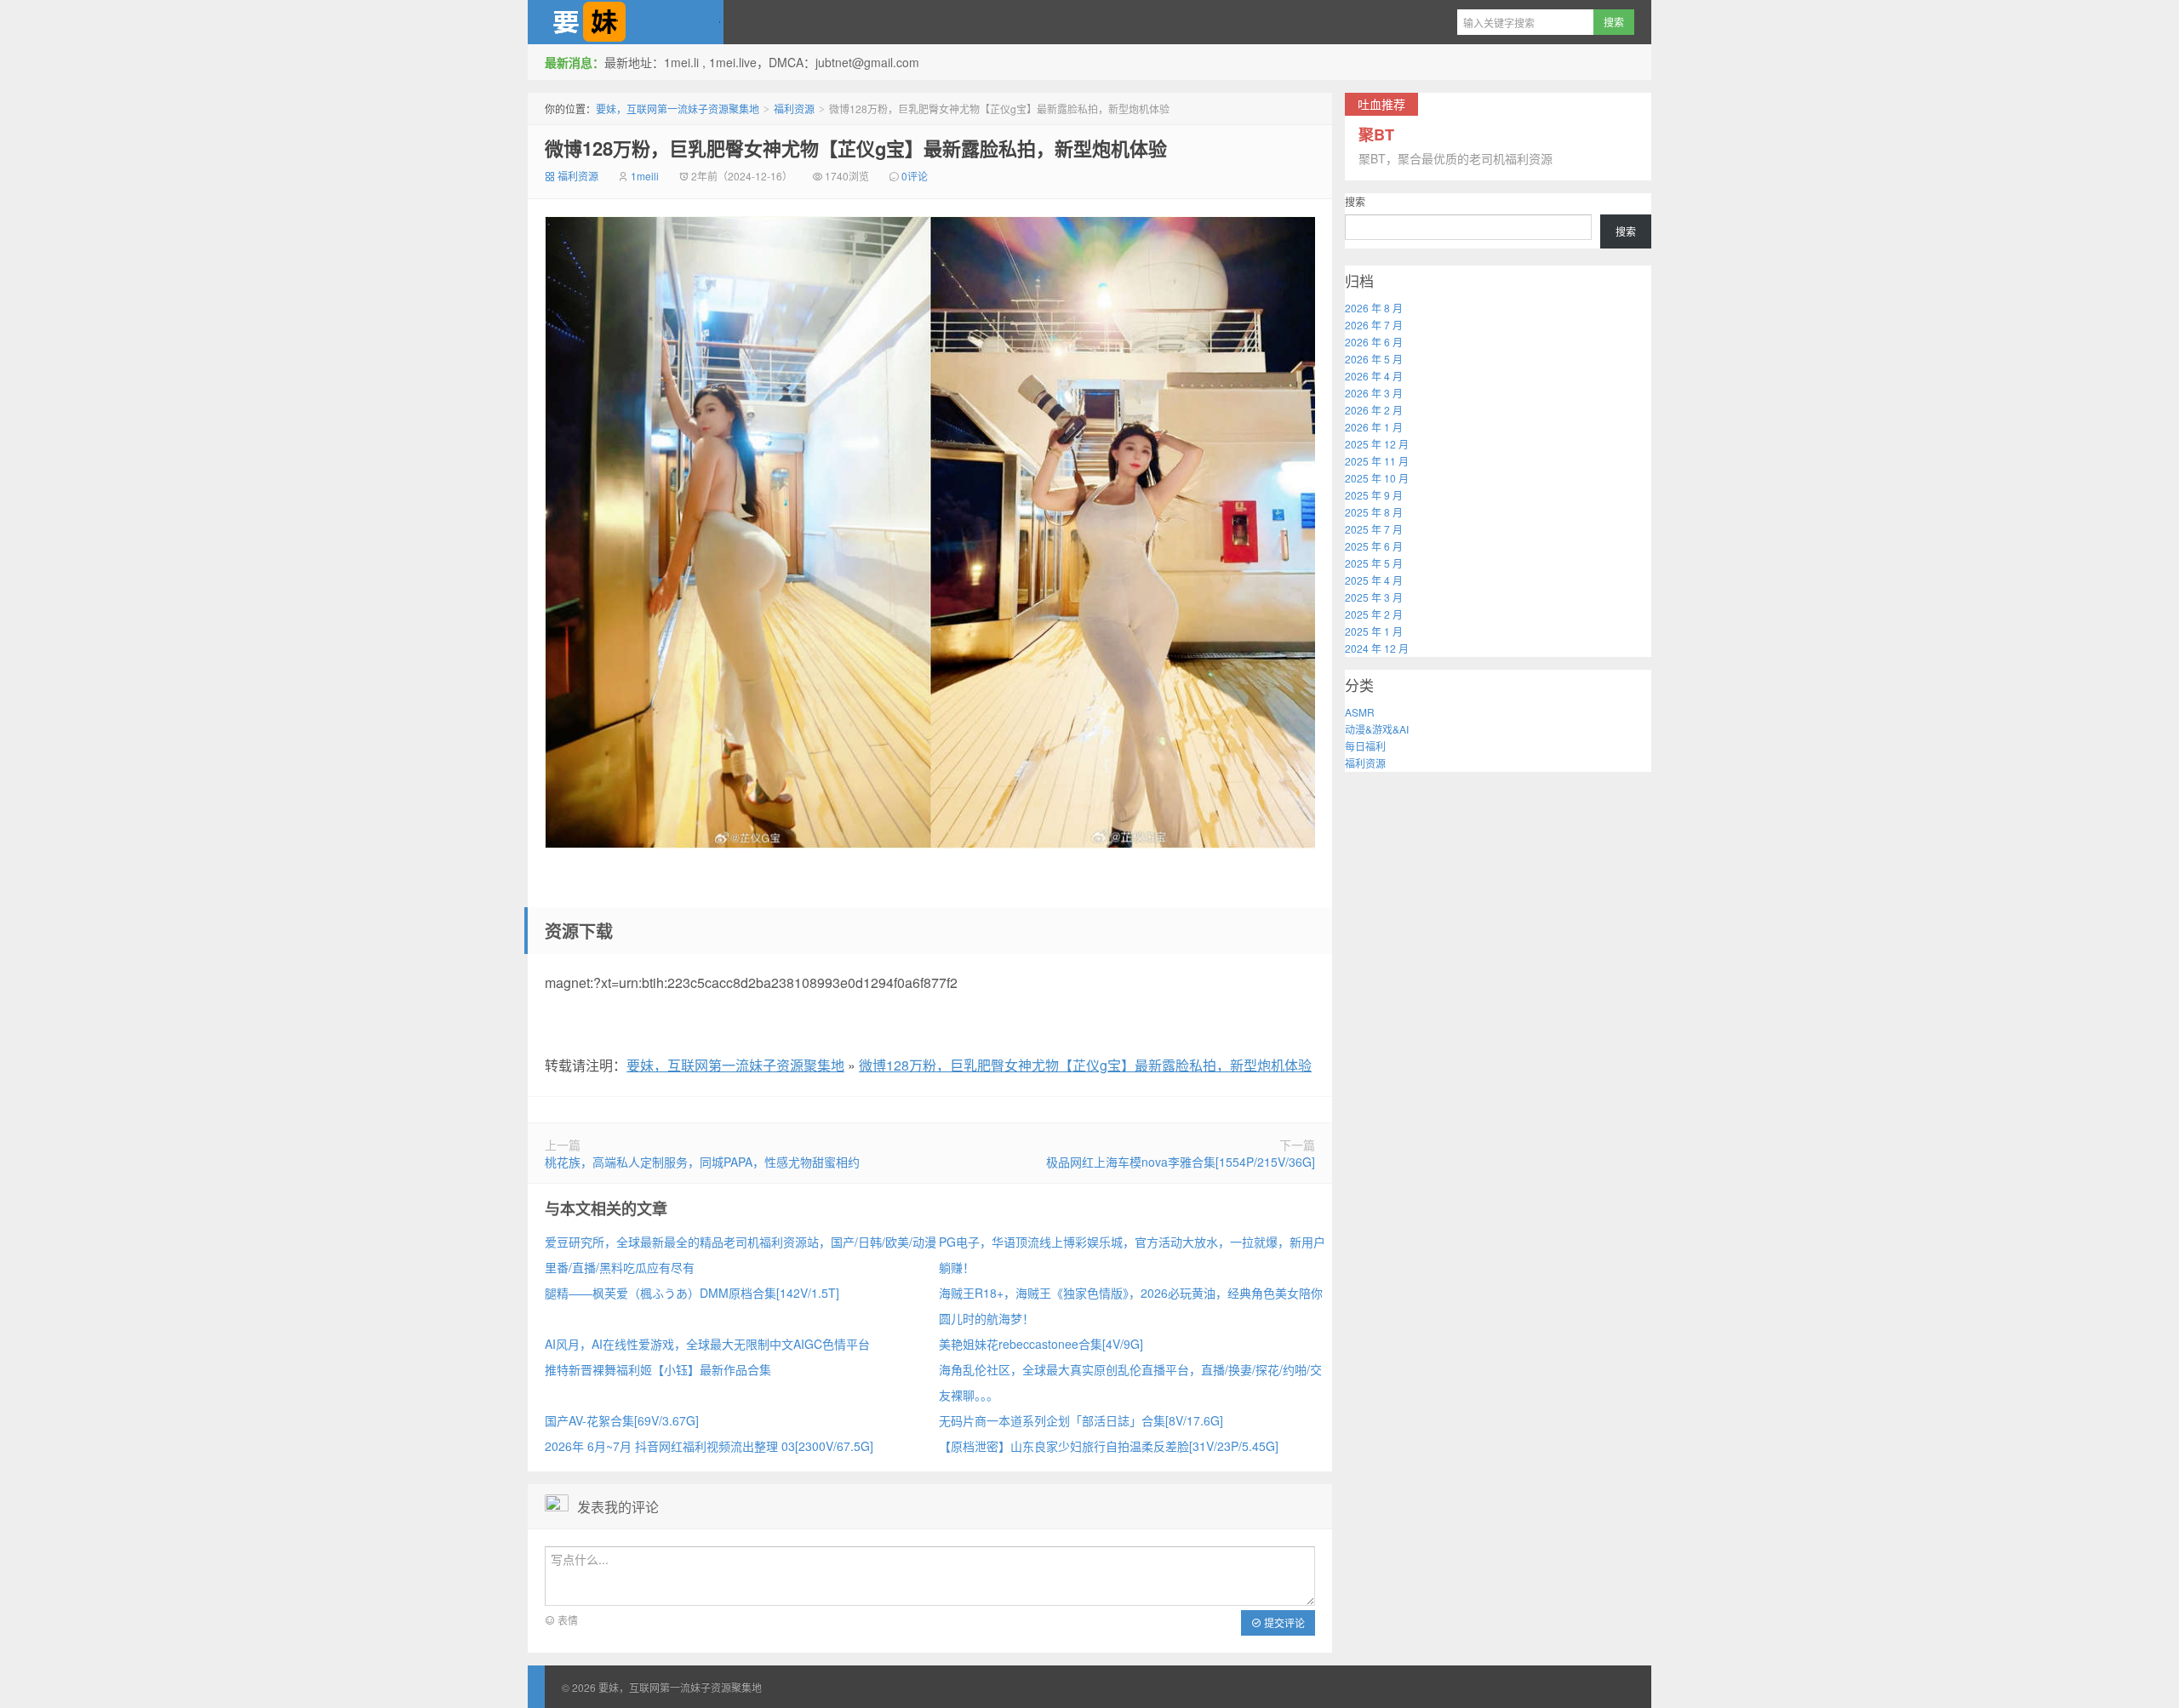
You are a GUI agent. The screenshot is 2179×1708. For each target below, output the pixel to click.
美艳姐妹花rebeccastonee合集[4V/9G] (1041, 1344)
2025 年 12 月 (1377, 444)
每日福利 (1365, 746)
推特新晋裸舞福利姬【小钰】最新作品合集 (658, 1369)
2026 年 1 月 (1374, 427)
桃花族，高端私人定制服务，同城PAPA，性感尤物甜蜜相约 (702, 1162)
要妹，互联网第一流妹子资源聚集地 (626, 22)
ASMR (1360, 712)
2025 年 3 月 (1374, 597)
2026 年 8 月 (1374, 308)
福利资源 (794, 109)
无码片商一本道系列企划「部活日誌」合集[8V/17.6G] (1081, 1420)
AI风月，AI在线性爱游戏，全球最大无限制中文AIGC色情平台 (707, 1344)
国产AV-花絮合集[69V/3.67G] (622, 1420)
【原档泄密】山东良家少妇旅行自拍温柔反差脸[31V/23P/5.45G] (1109, 1446)
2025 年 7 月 (1374, 529)
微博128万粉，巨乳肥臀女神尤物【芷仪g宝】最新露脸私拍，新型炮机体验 (856, 148)
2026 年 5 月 (1374, 359)
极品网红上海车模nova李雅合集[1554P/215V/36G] (1181, 1162)
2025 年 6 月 (1374, 546)
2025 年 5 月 (1374, 563)
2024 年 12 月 (1377, 648)
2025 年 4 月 (1374, 580)
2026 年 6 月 (1374, 342)
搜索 (1355, 201)
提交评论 (1283, 1622)
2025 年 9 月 (1374, 495)
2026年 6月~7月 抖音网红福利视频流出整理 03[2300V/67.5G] (709, 1446)
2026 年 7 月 (1374, 325)
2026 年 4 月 (1374, 376)
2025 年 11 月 (1377, 461)
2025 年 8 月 (1374, 512)
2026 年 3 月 (1374, 393)
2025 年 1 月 (1374, 631)
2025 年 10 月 (1377, 478)
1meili (645, 176)
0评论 (915, 176)
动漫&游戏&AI (1377, 729)
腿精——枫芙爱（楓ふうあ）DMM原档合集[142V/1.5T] (692, 1293)
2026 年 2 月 (1374, 410)
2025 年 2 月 (1374, 614)
